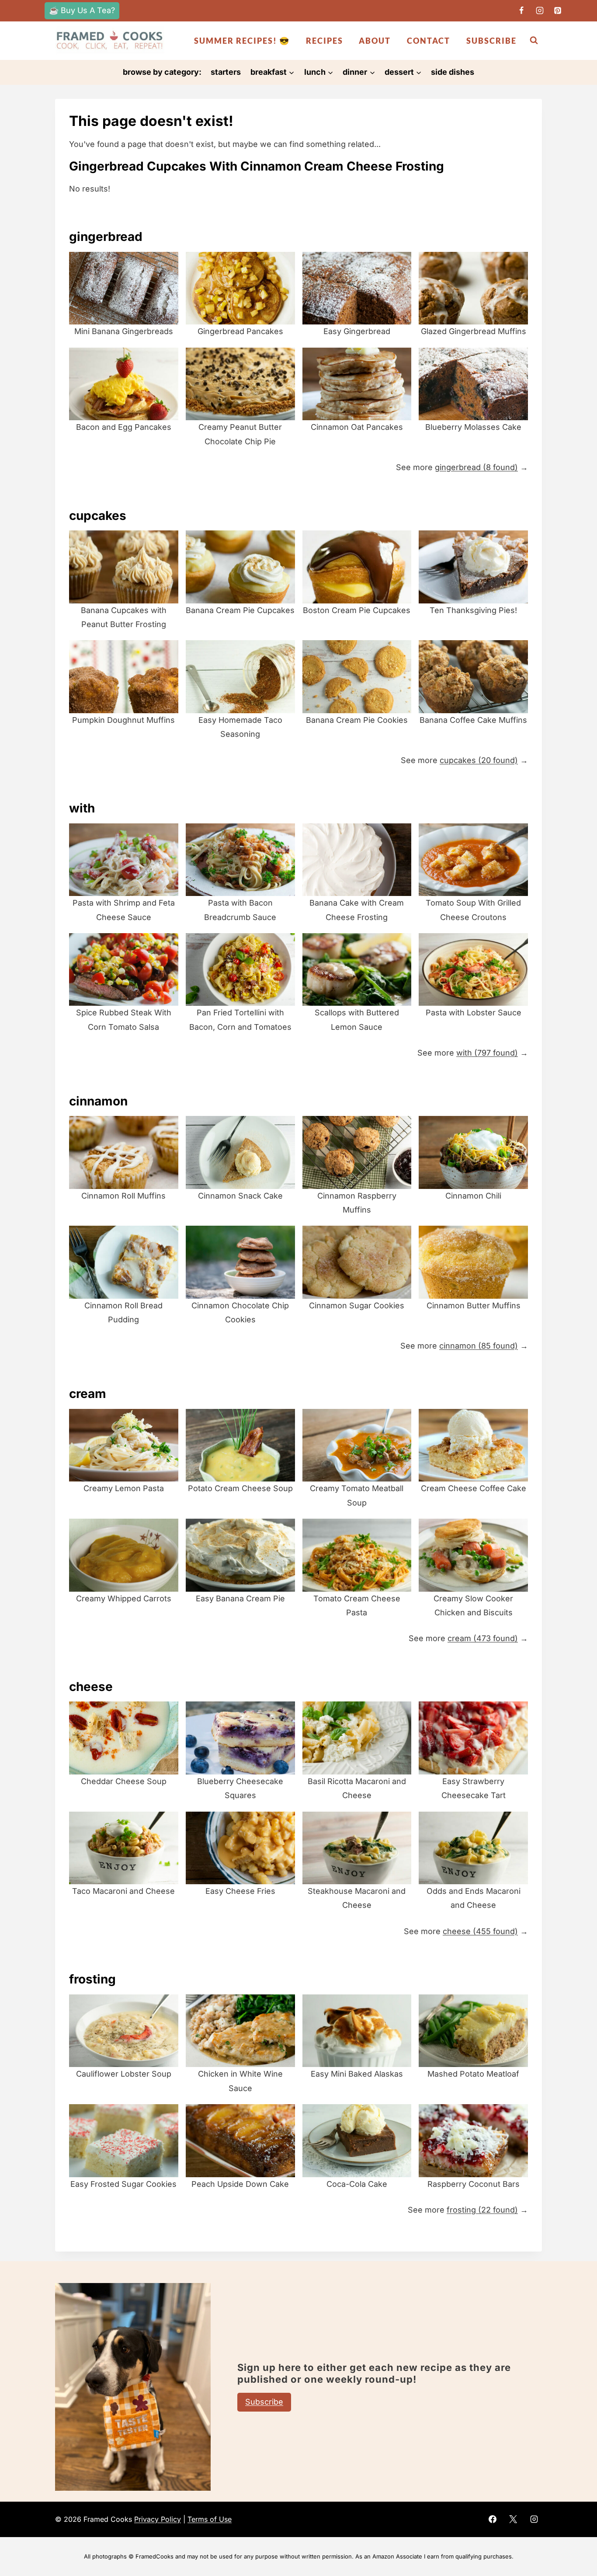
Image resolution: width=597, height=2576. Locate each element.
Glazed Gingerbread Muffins (474, 331)
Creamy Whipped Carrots (124, 1598)
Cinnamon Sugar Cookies (357, 1305)
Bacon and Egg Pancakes (124, 427)
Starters (226, 72)
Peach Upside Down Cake (240, 2184)
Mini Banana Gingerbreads (124, 331)
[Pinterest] (558, 10)
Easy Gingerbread (357, 331)
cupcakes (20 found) (479, 760)
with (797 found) (487, 1053)
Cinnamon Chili (473, 1196)
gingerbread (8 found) (476, 467)
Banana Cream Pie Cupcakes (240, 610)
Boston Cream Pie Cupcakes (357, 610)
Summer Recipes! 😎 (242, 41)
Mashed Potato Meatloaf (473, 2074)
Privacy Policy (158, 2519)
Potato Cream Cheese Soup (240, 1488)
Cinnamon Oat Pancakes (357, 427)
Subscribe (491, 41)
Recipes (325, 41)
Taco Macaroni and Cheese (123, 1891)
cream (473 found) (483, 1638)
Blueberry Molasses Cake (473, 427)
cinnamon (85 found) (479, 1346)
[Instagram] (540, 10)
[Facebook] (521, 10)
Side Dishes (453, 72)
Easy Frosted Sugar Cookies (123, 2184)
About (375, 41)
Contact (429, 41)
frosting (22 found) (482, 2210)
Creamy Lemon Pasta (124, 1488)
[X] (513, 2519)
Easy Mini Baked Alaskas (357, 2074)
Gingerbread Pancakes (240, 331)
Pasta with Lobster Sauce (474, 1013)
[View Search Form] (534, 40)
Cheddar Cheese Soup (124, 1781)
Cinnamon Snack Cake (240, 1196)
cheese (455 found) (480, 1931)
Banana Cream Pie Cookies (357, 720)
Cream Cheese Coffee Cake (474, 1488)
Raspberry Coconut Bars (474, 2184)
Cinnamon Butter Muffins (474, 1305)
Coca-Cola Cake (357, 2184)
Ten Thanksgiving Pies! (473, 610)
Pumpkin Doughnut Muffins (123, 720)
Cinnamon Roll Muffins (123, 1196)
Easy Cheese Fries (240, 1891)
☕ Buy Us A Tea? (82, 10)
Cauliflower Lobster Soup (124, 2074)
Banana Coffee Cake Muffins (473, 720)
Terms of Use (210, 2519)
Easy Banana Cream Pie (240, 1598)
